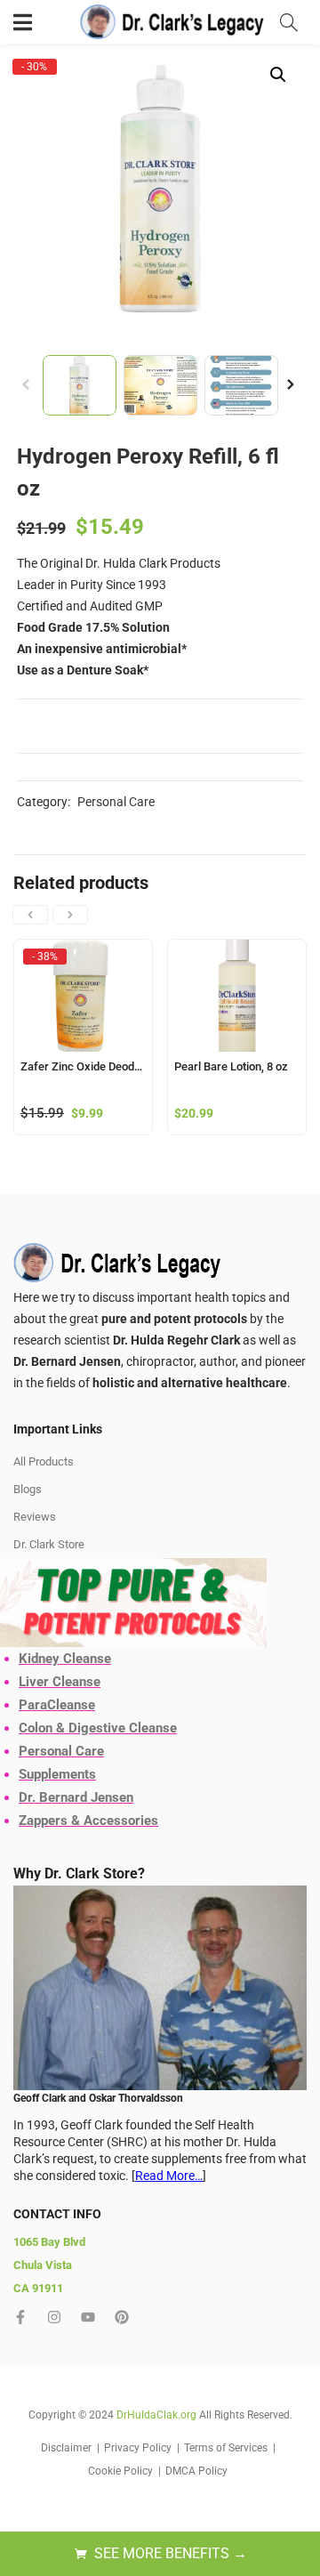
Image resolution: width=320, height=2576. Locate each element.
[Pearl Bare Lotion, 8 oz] (237, 996)
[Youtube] (88, 2317)
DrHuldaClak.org (156, 2415)
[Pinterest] (122, 2317)
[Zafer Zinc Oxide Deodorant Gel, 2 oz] (83, 996)
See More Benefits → (171, 2553)
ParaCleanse (57, 1705)
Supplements (57, 1774)
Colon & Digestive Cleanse (98, 1728)
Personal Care (116, 802)
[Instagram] (54, 2317)
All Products (44, 1462)
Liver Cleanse (60, 1682)
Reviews (35, 1517)
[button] (278, 75)
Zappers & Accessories (88, 1821)
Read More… (169, 2176)
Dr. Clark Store (49, 1544)
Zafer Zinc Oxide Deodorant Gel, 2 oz (83, 1066)
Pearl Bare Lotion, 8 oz (231, 1066)
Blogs (28, 1489)
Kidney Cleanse (65, 1659)
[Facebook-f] (20, 2317)
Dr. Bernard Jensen (76, 1797)
